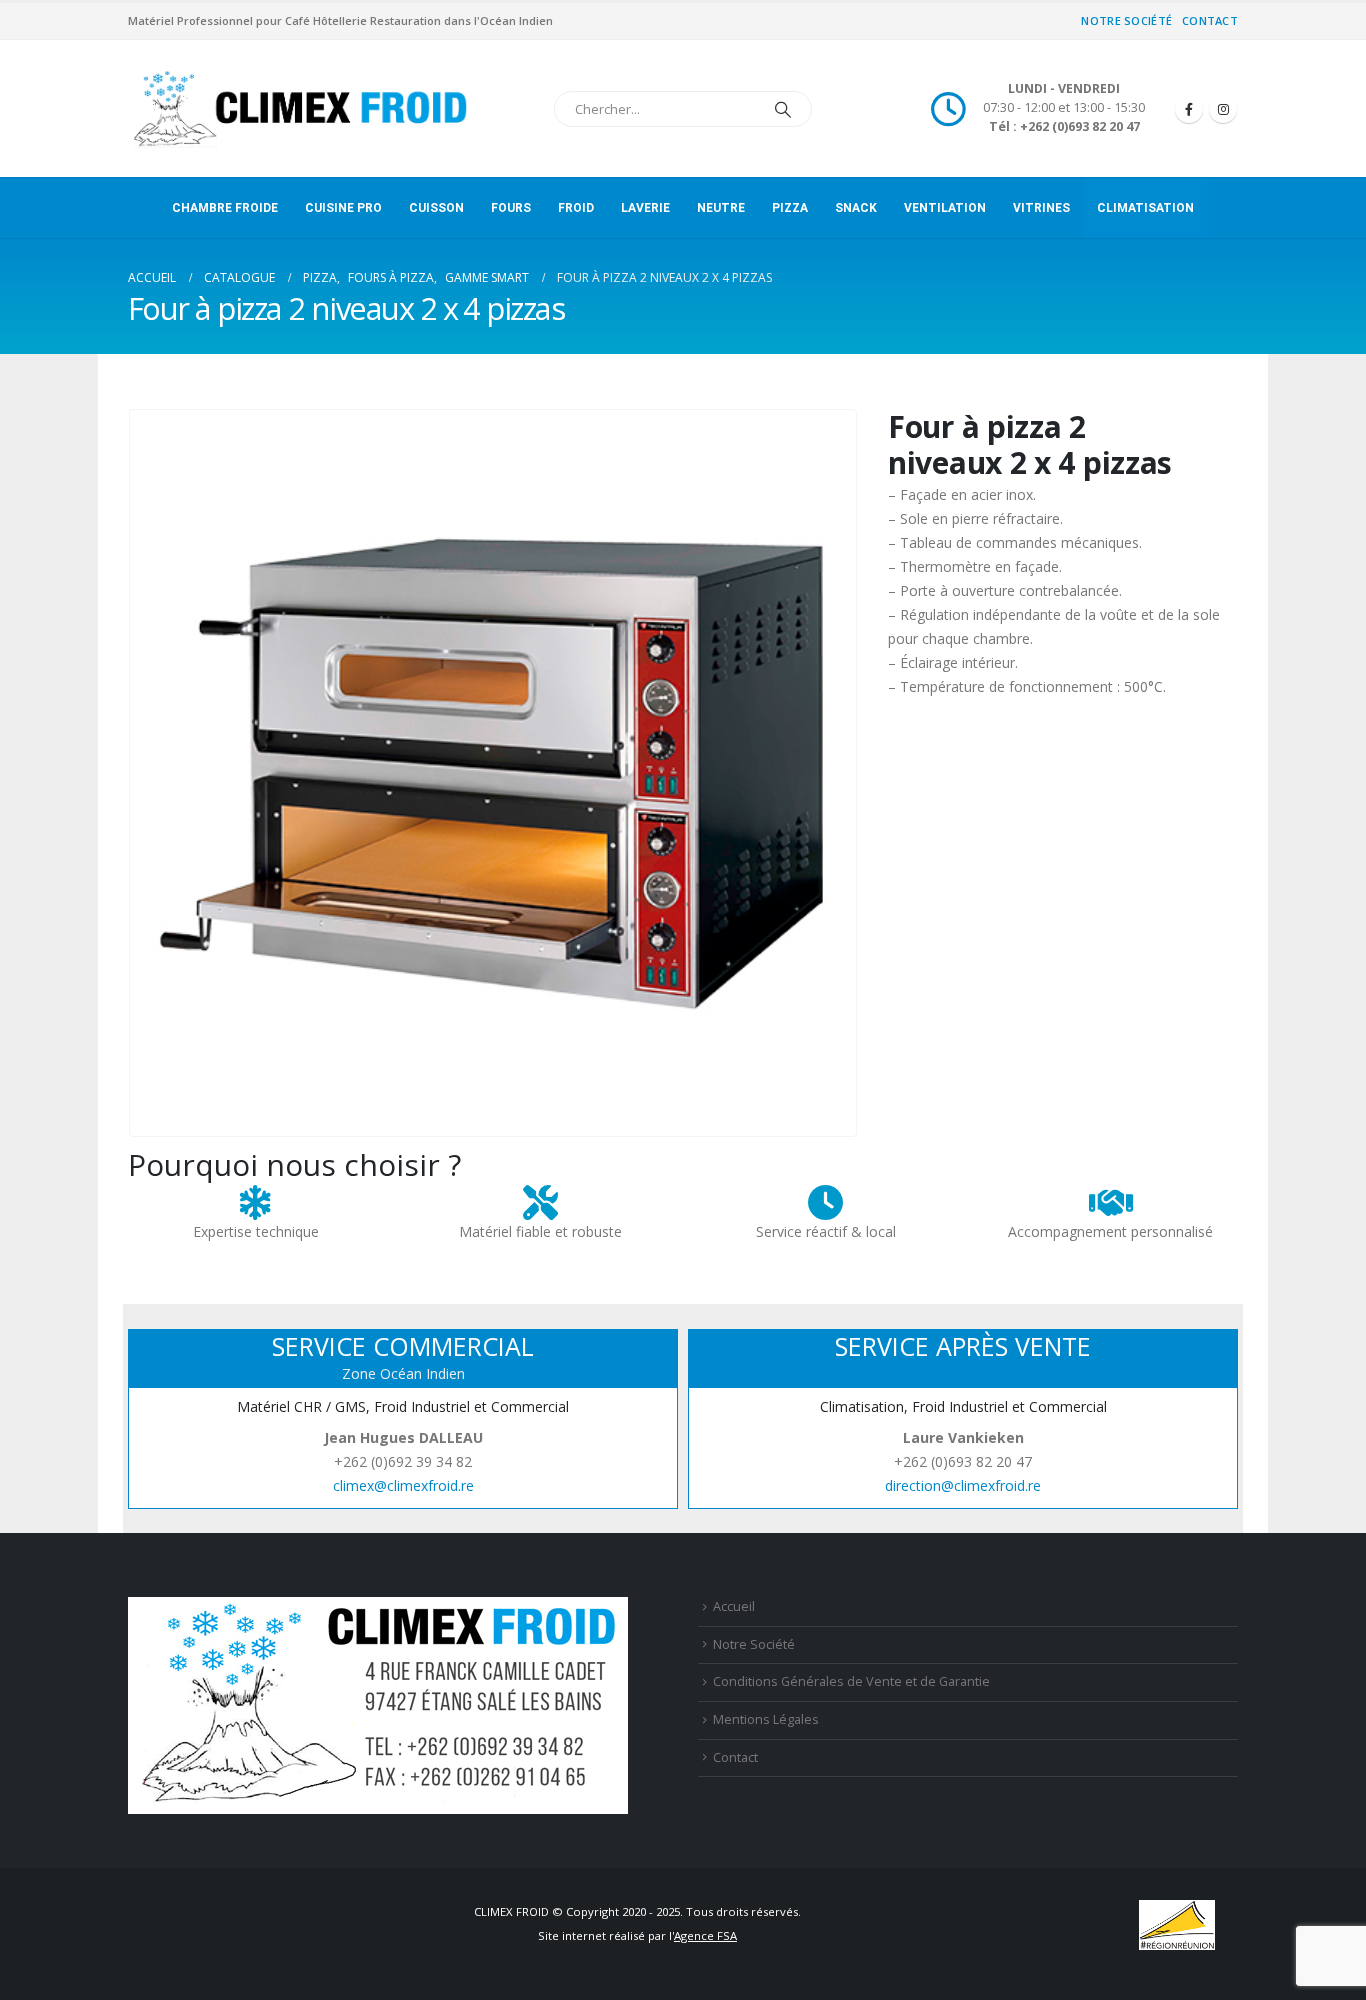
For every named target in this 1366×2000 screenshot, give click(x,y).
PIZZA (790, 208)
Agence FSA (705, 1935)
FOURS (511, 208)
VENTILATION (945, 208)
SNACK (856, 208)
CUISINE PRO (343, 208)
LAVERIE (645, 208)
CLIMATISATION (1145, 208)
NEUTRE (721, 208)
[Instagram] (1223, 109)
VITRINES (1041, 208)
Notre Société (1126, 20)
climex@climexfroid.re (403, 1485)
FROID (576, 208)
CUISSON (436, 208)
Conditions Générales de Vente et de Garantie (851, 1681)
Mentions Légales (766, 1719)
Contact (1210, 20)
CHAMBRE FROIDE (225, 208)
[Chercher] (783, 109)
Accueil (734, 1606)
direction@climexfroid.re (963, 1485)
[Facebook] (1189, 109)
